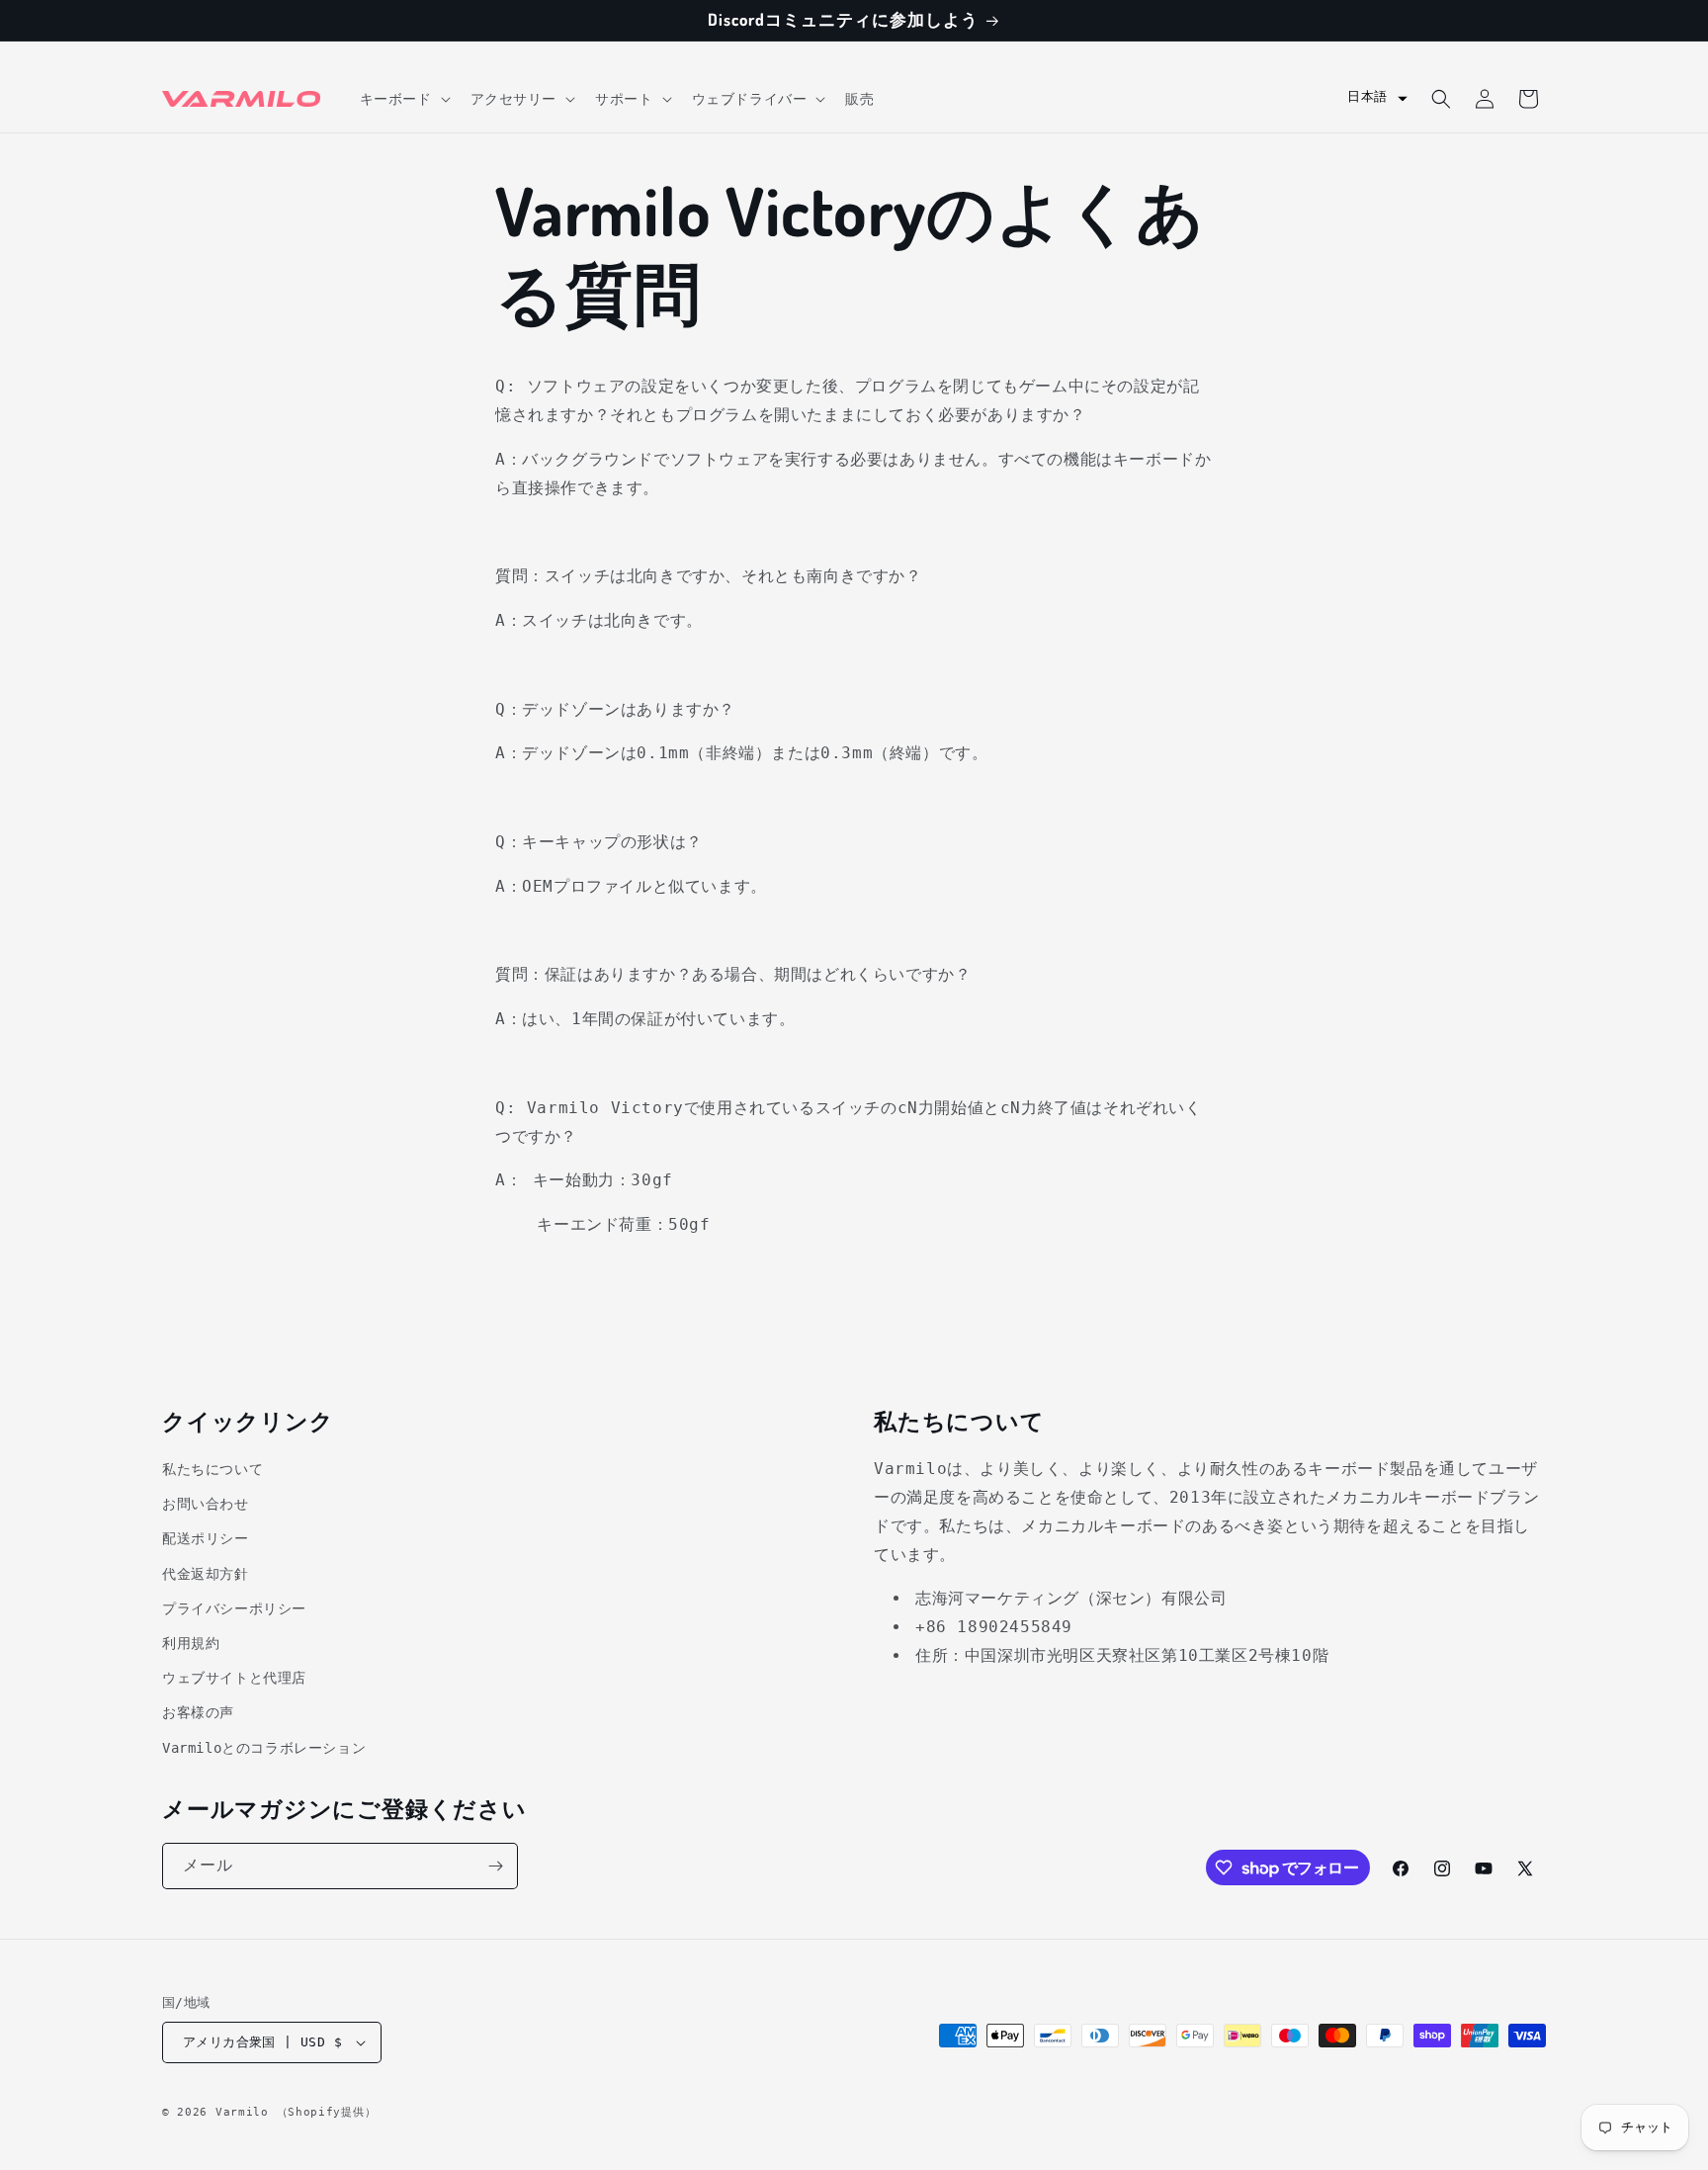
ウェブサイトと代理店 (234, 1678)
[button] (403, 99)
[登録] (495, 1866)
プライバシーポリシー (234, 1607)
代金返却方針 (206, 1573)
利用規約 (191, 1642)
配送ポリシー (206, 1538)
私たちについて (213, 1469)
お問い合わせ (206, 1504)
